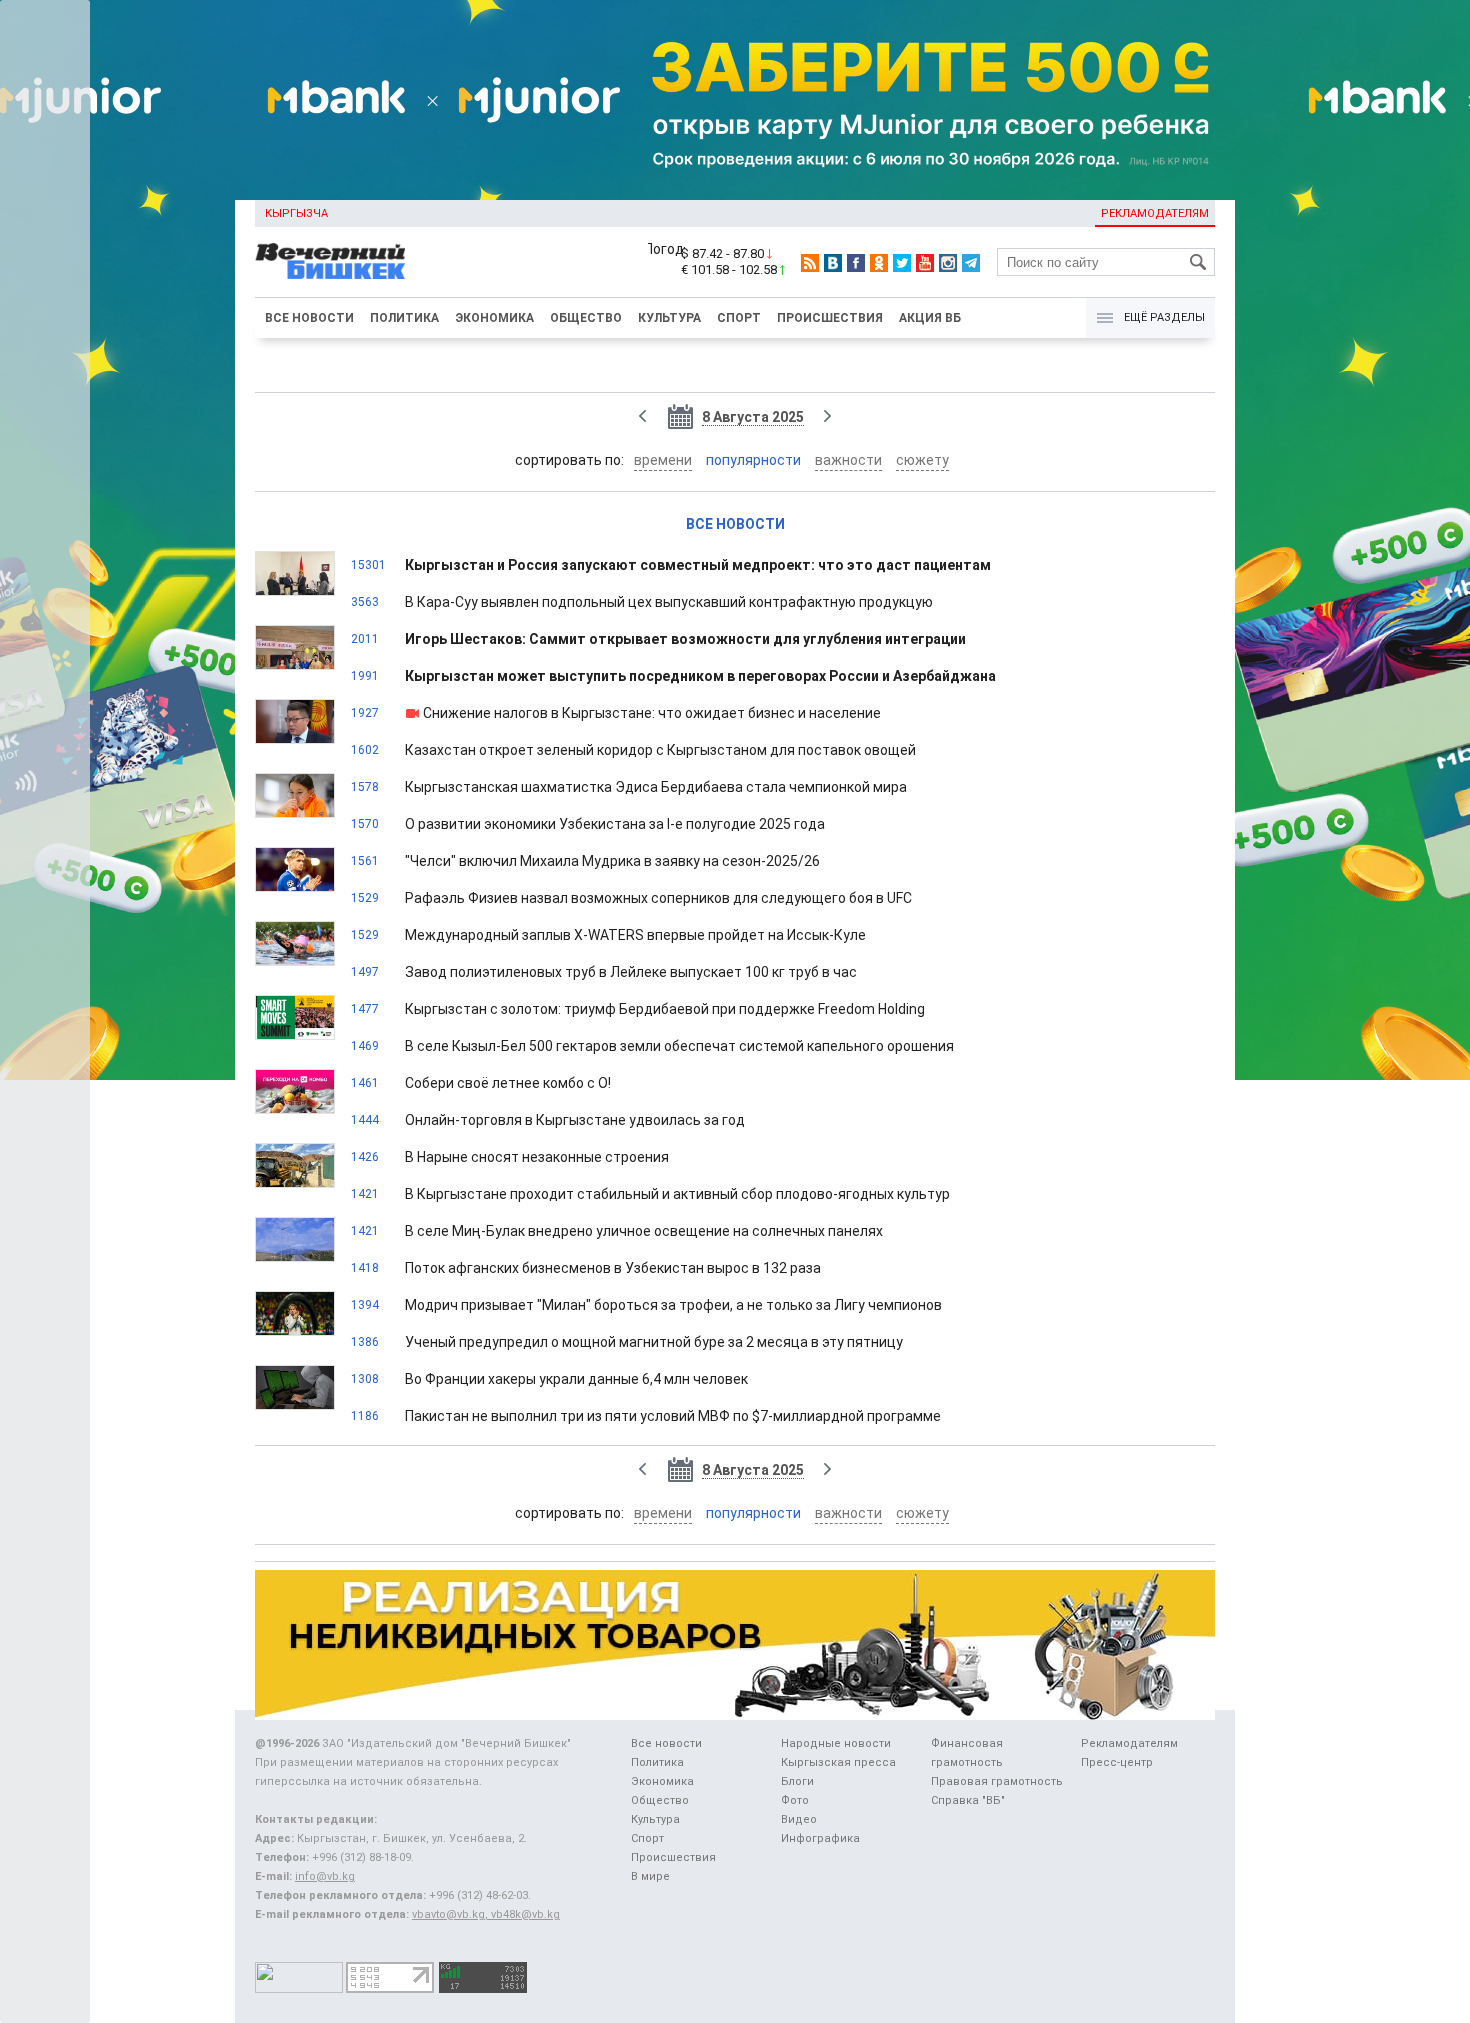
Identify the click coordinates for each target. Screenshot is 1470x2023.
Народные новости (836, 1743)
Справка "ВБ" (968, 1800)
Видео (799, 1819)
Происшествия (830, 318)
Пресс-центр (1117, 1762)
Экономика (494, 318)
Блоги (797, 1781)
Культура (669, 318)
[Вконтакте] (833, 263)
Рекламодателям (1155, 213)
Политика (404, 318)
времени (663, 460)
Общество (586, 318)
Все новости (309, 318)
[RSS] (810, 263)
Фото (795, 1800)
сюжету (922, 460)
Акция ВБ (930, 318)
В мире (650, 1876)
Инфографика (820, 1838)
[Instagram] (948, 263)
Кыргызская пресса (838, 1762)
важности (848, 460)
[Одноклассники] (879, 263)
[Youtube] (925, 263)
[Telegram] (971, 263)
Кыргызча (296, 213)
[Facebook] (856, 263)
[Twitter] (902, 263)
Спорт (739, 318)
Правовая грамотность (997, 1781)
